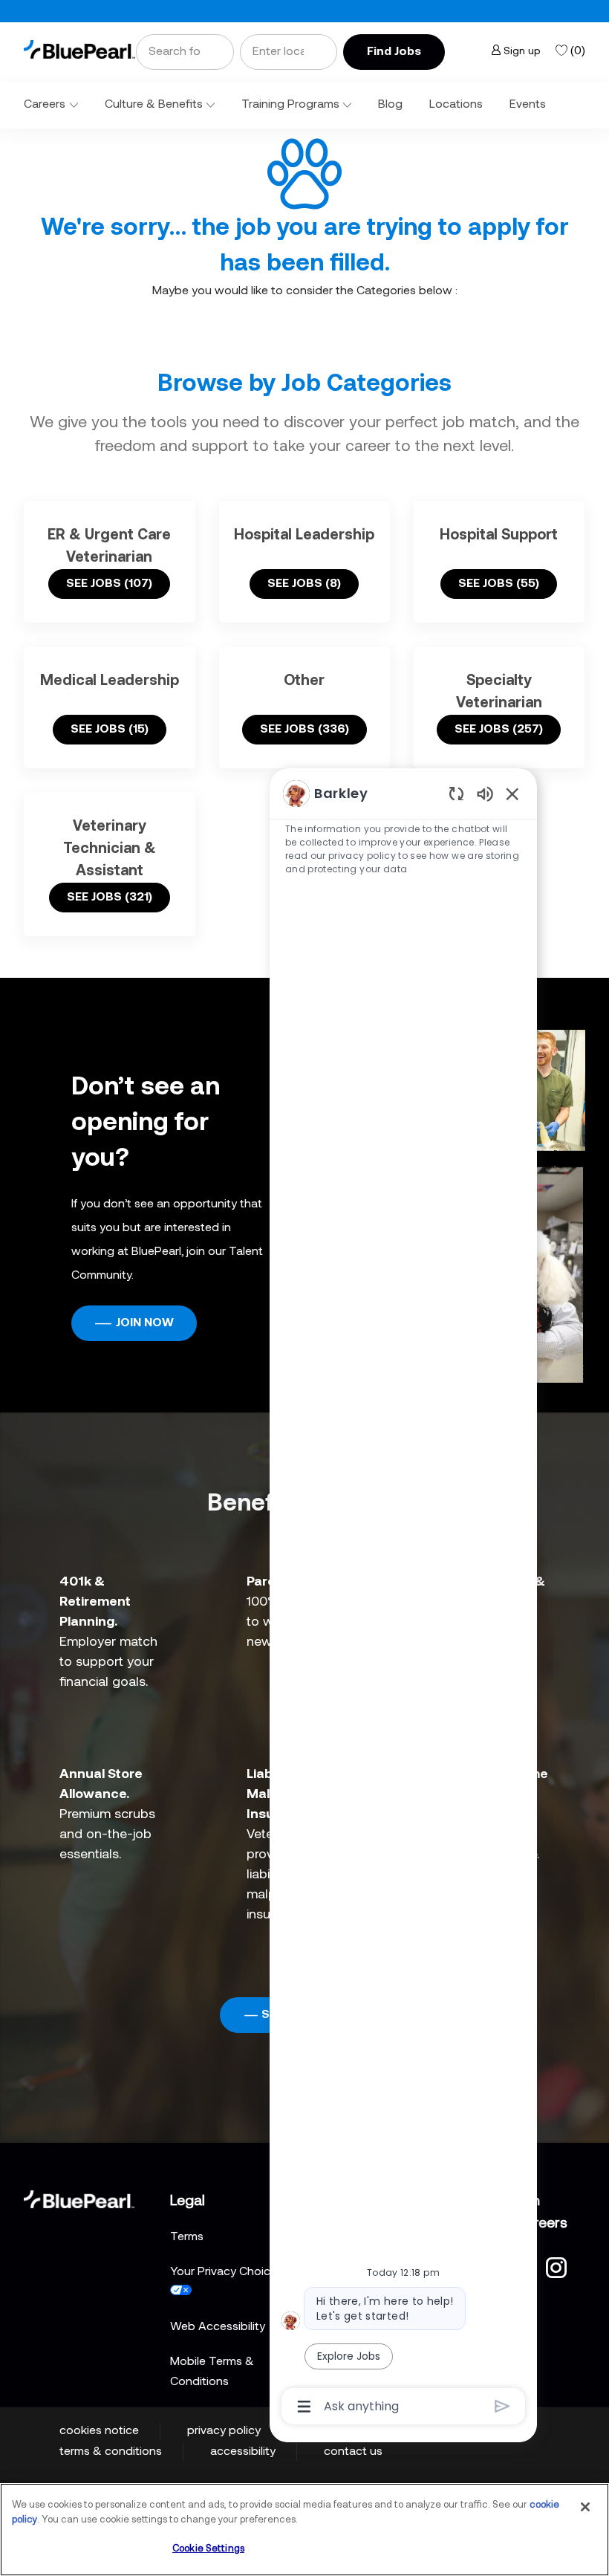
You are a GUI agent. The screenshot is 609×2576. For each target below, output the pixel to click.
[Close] (585, 2507)
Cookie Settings (208, 2549)
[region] (403, 1599)
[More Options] (304, 2407)
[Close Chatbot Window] (512, 794)
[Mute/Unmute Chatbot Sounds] (485, 793)
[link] (79, 49)
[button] (394, 52)
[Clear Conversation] (456, 793)
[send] (502, 2406)
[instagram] (556, 2266)
